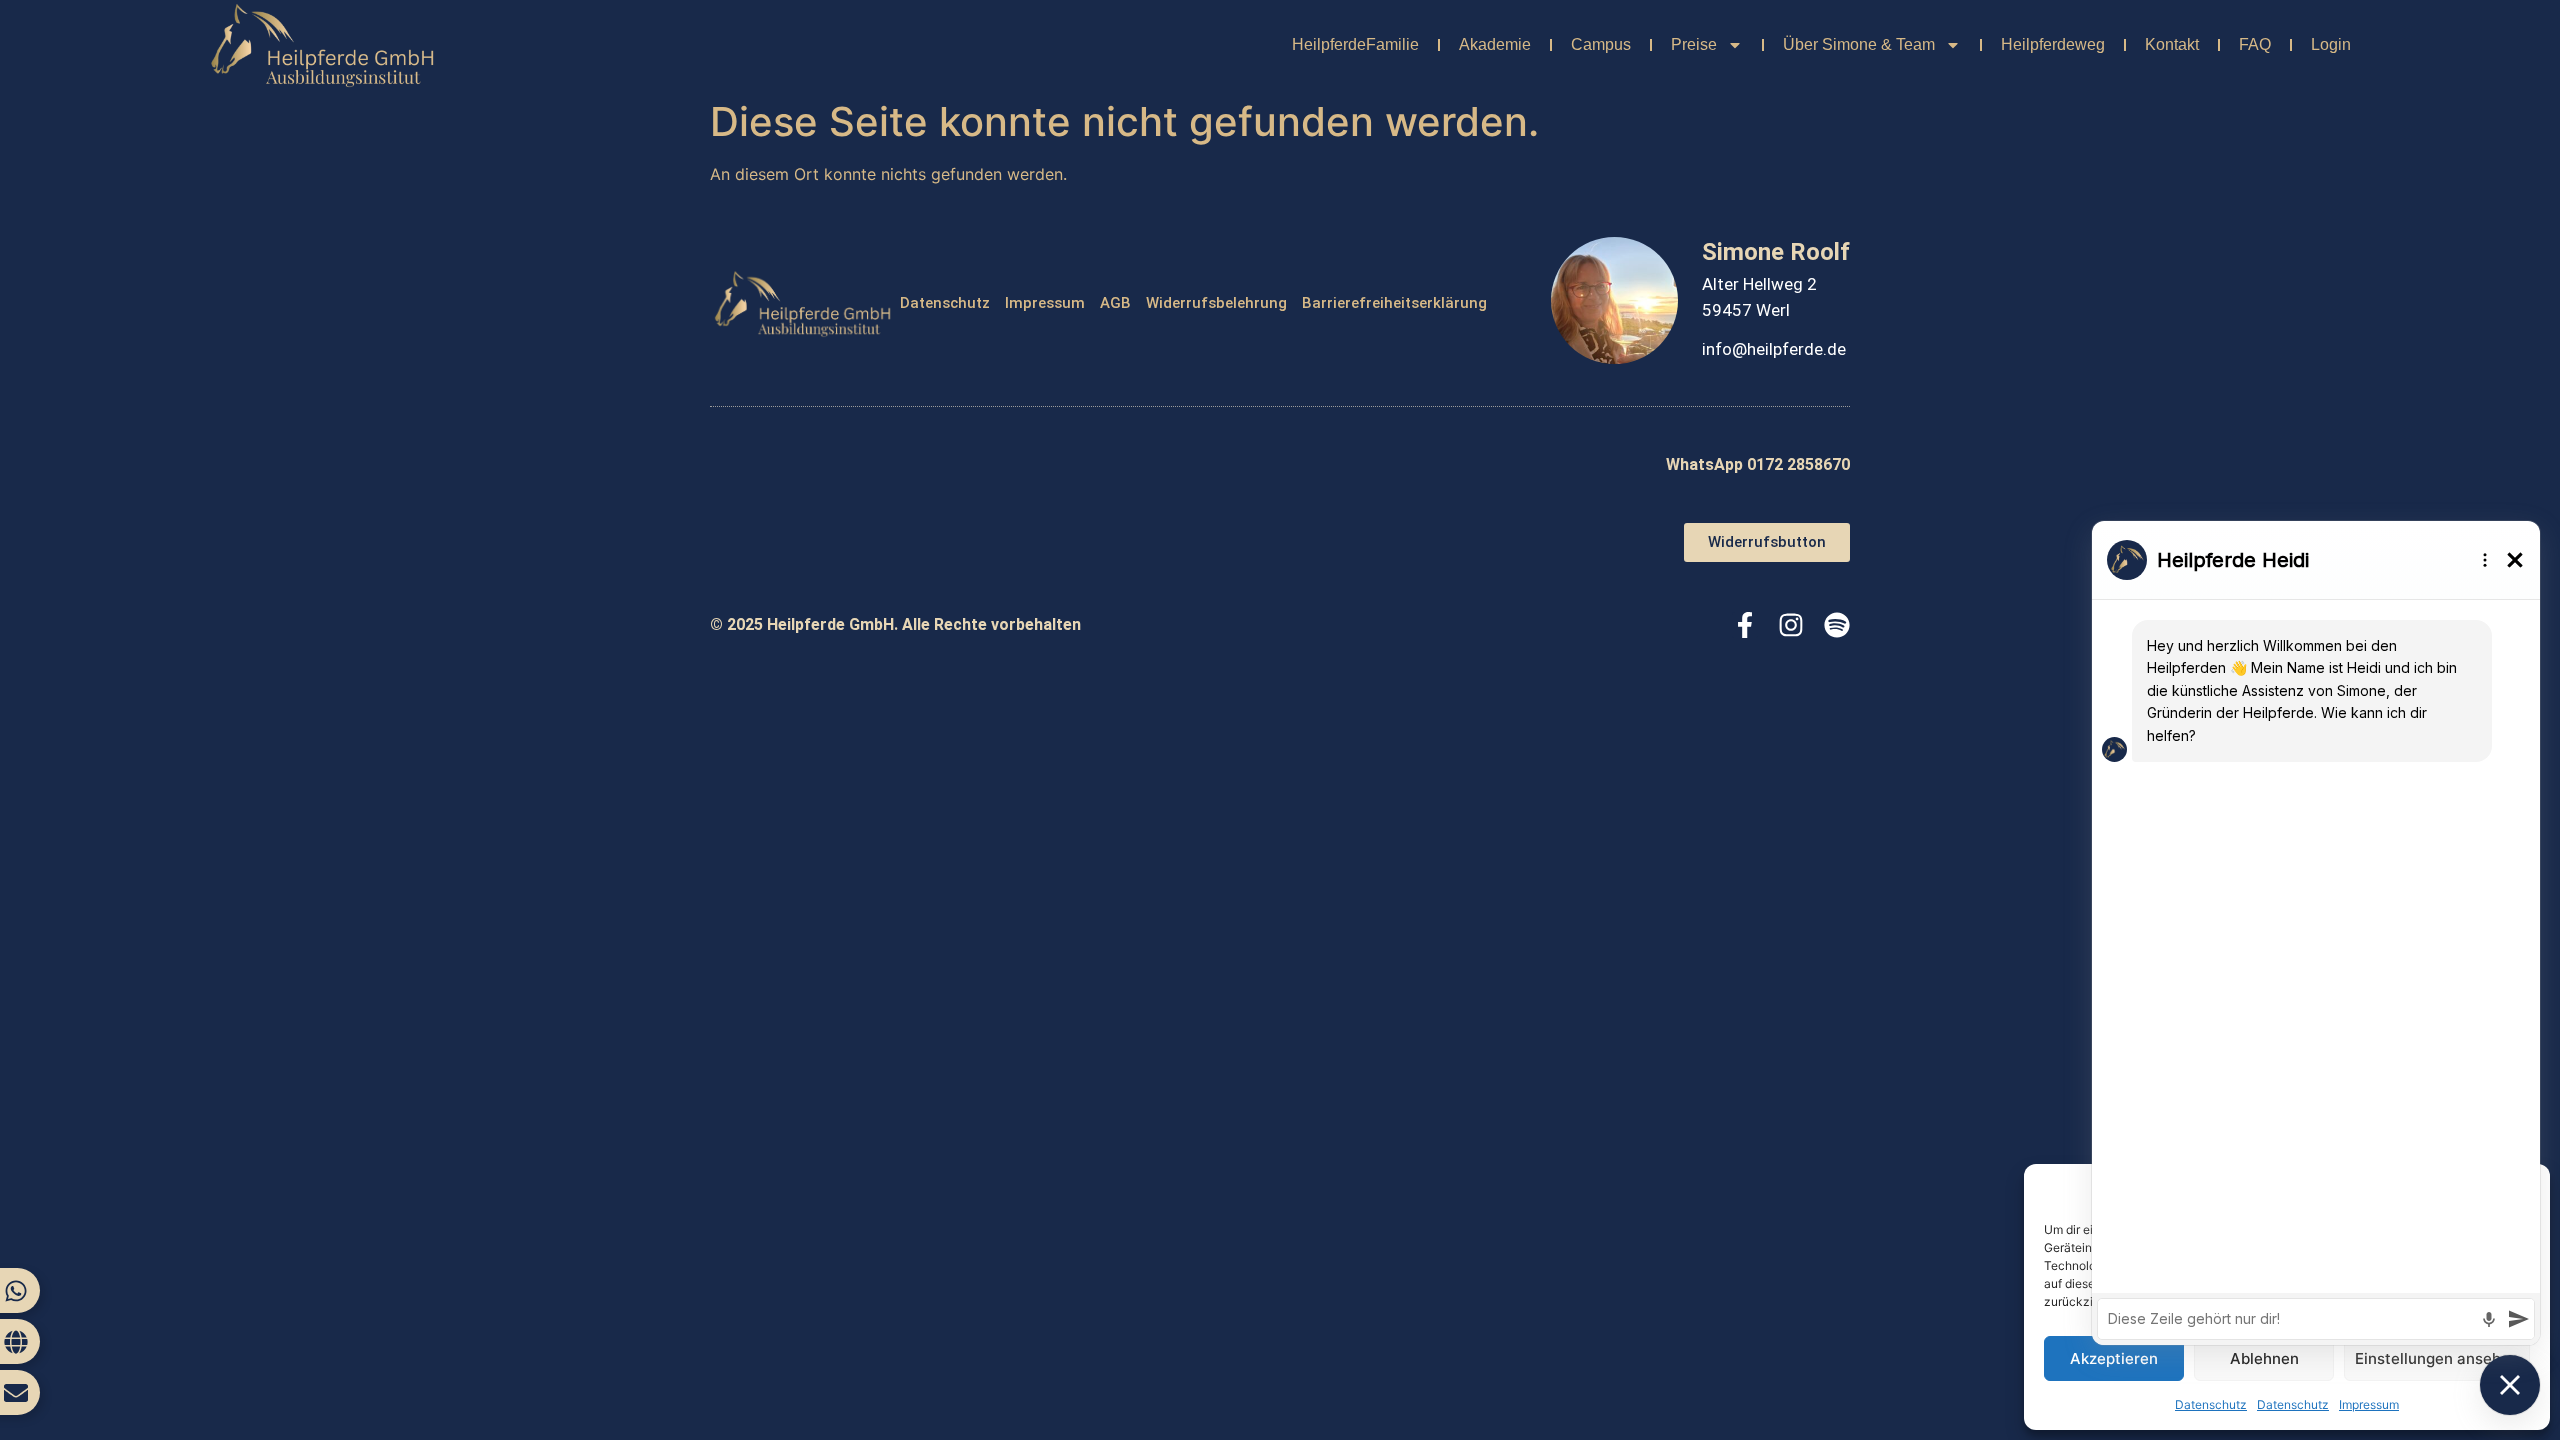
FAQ (2255, 44)
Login (2331, 44)
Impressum (1045, 303)
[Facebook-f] (1745, 625)
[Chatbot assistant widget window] (2316, 933)
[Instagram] (1791, 625)
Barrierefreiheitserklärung (1394, 303)
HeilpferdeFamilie (1355, 44)
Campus (1601, 44)
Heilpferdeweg (2053, 44)
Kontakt (2172, 44)
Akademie (1495, 44)
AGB (1115, 303)
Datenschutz (945, 303)
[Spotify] (1837, 625)
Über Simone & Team (1859, 44)
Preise (1694, 44)
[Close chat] (2510, 1385)
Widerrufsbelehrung (1216, 303)
